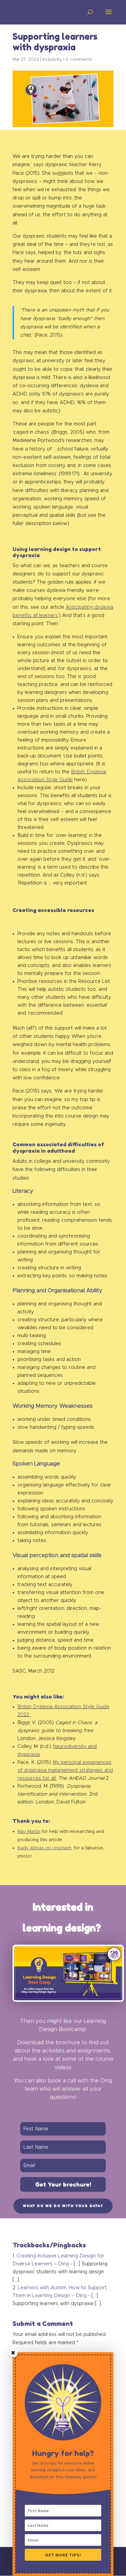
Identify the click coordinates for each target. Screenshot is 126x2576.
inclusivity (52, 60)
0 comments (79, 60)
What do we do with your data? (63, 2206)
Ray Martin (29, 1832)
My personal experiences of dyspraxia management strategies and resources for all (65, 1770)
